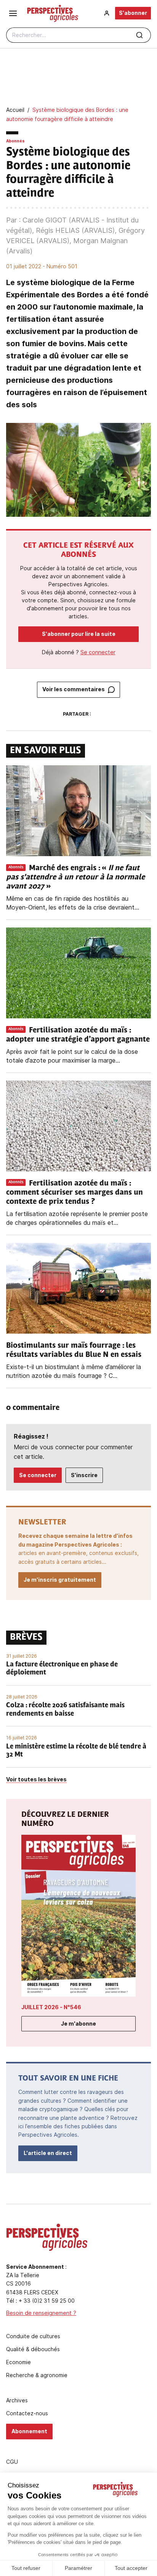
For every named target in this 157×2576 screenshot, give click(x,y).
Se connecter (98, 652)
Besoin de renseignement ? (41, 2313)
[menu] (13, 13)
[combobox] (78, 35)
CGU (12, 2462)
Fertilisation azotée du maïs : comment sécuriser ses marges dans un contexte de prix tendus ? (74, 1193)
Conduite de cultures (33, 2336)
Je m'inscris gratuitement (60, 1580)
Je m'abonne (78, 2024)
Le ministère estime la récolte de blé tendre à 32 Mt (76, 1751)
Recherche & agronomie (37, 2375)
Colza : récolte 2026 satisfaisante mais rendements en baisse (65, 1710)
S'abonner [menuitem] (133, 13)
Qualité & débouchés (33, 2349)
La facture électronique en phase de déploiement (62, 1669)
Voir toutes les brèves (36, 1779)
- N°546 (51, 2007)
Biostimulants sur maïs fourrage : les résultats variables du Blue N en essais (75, 1350)
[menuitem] (107, 13)
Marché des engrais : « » (75, 877)
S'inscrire (84, 1475)
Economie (18, 2362)
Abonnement (29, 2431)
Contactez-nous (27, 2413)
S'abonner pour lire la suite (79, 634)
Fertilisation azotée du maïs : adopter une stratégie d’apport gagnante (78, 1035)
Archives (17, 2400)
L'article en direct (48, 2153)
